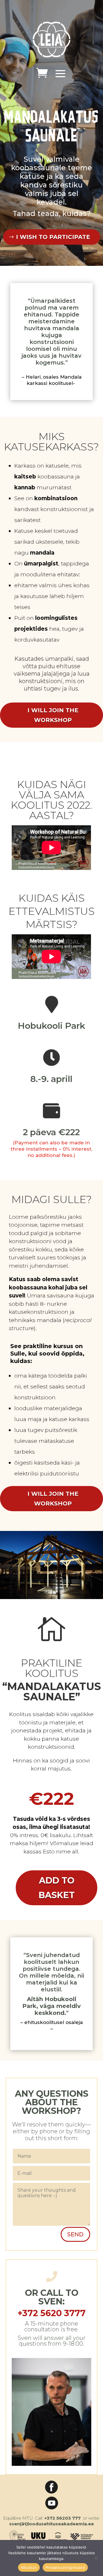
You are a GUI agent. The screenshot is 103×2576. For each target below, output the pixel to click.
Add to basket (57, 1888)
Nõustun (29, 2567)
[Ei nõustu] (96, 2558)
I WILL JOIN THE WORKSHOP (53, 715)
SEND (75, 2234)
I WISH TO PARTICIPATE (53, 237)
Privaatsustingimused (65, 2567)
